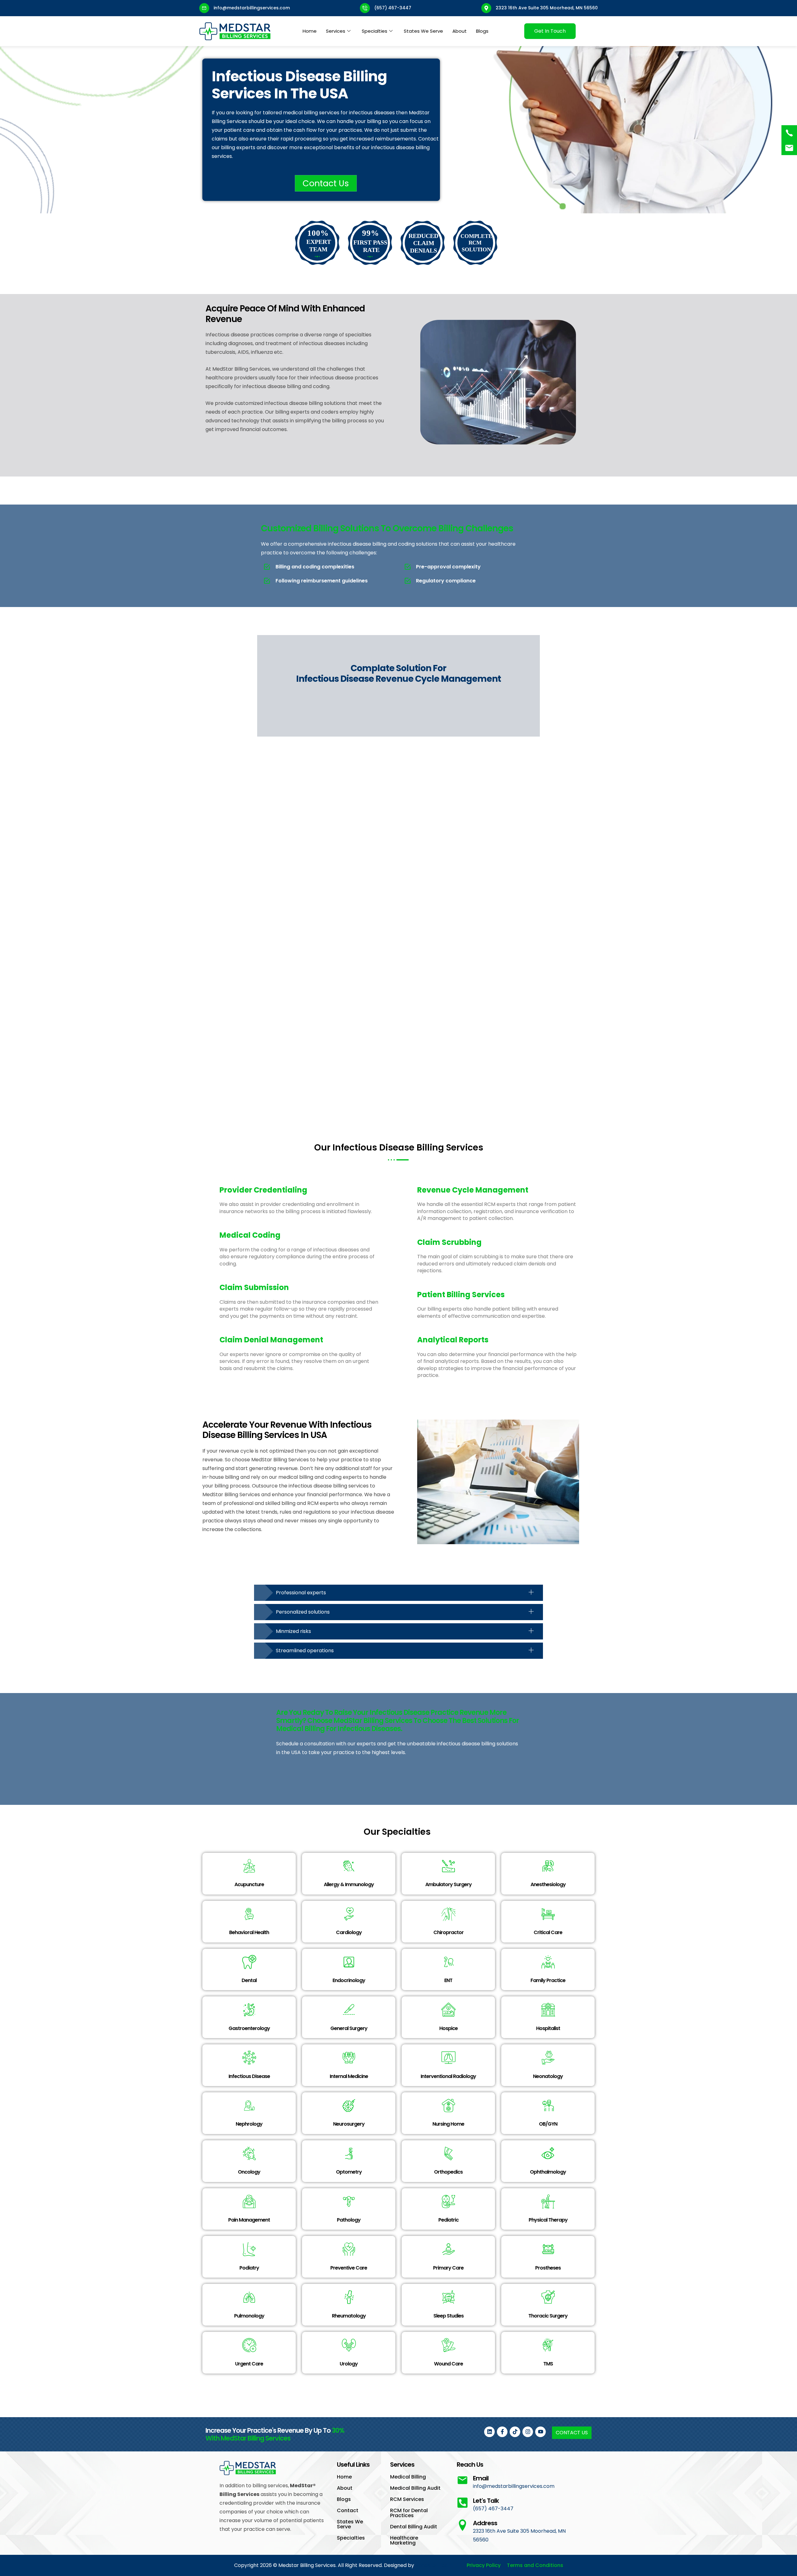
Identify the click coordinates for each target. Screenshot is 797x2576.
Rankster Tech (433, 2565)
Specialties (375, 31)
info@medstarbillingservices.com (252, 8)
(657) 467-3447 (393, 8)
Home (310, 31)
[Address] (462, 2525)
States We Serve (423, 31)
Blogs (482, 31)
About (460, 31)
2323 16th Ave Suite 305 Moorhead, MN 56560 (547, 8)
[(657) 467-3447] (789, 133)
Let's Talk (486, 2501)
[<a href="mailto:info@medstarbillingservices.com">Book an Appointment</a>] (789, 148)
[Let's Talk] (462, 2503)
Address (485, 2523)
